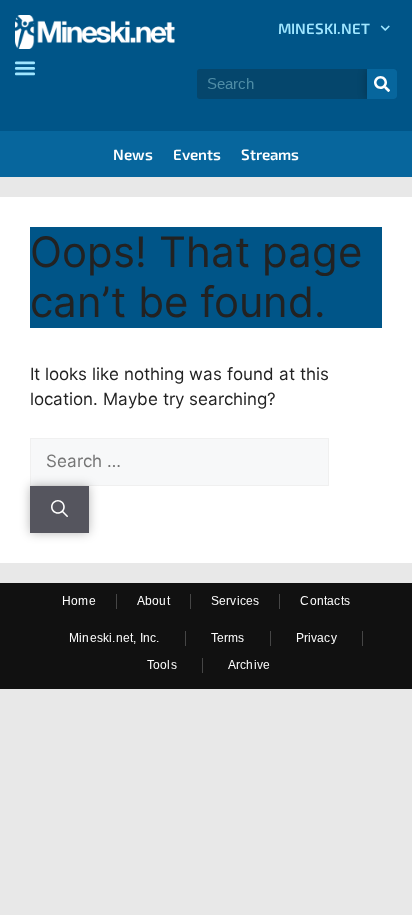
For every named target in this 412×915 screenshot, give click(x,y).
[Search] (382, 84)
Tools (162, 665)
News (133, 154)
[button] (24, 67)
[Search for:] (179, 461)
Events (197, 154)
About (153, 601)
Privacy (316, 638)
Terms (228, 638)
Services (235, 601)
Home (79, 601)
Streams (270, 154)
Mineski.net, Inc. (114, 638)
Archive (249, 665)
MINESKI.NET (324, 28)
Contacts (325, 601)
